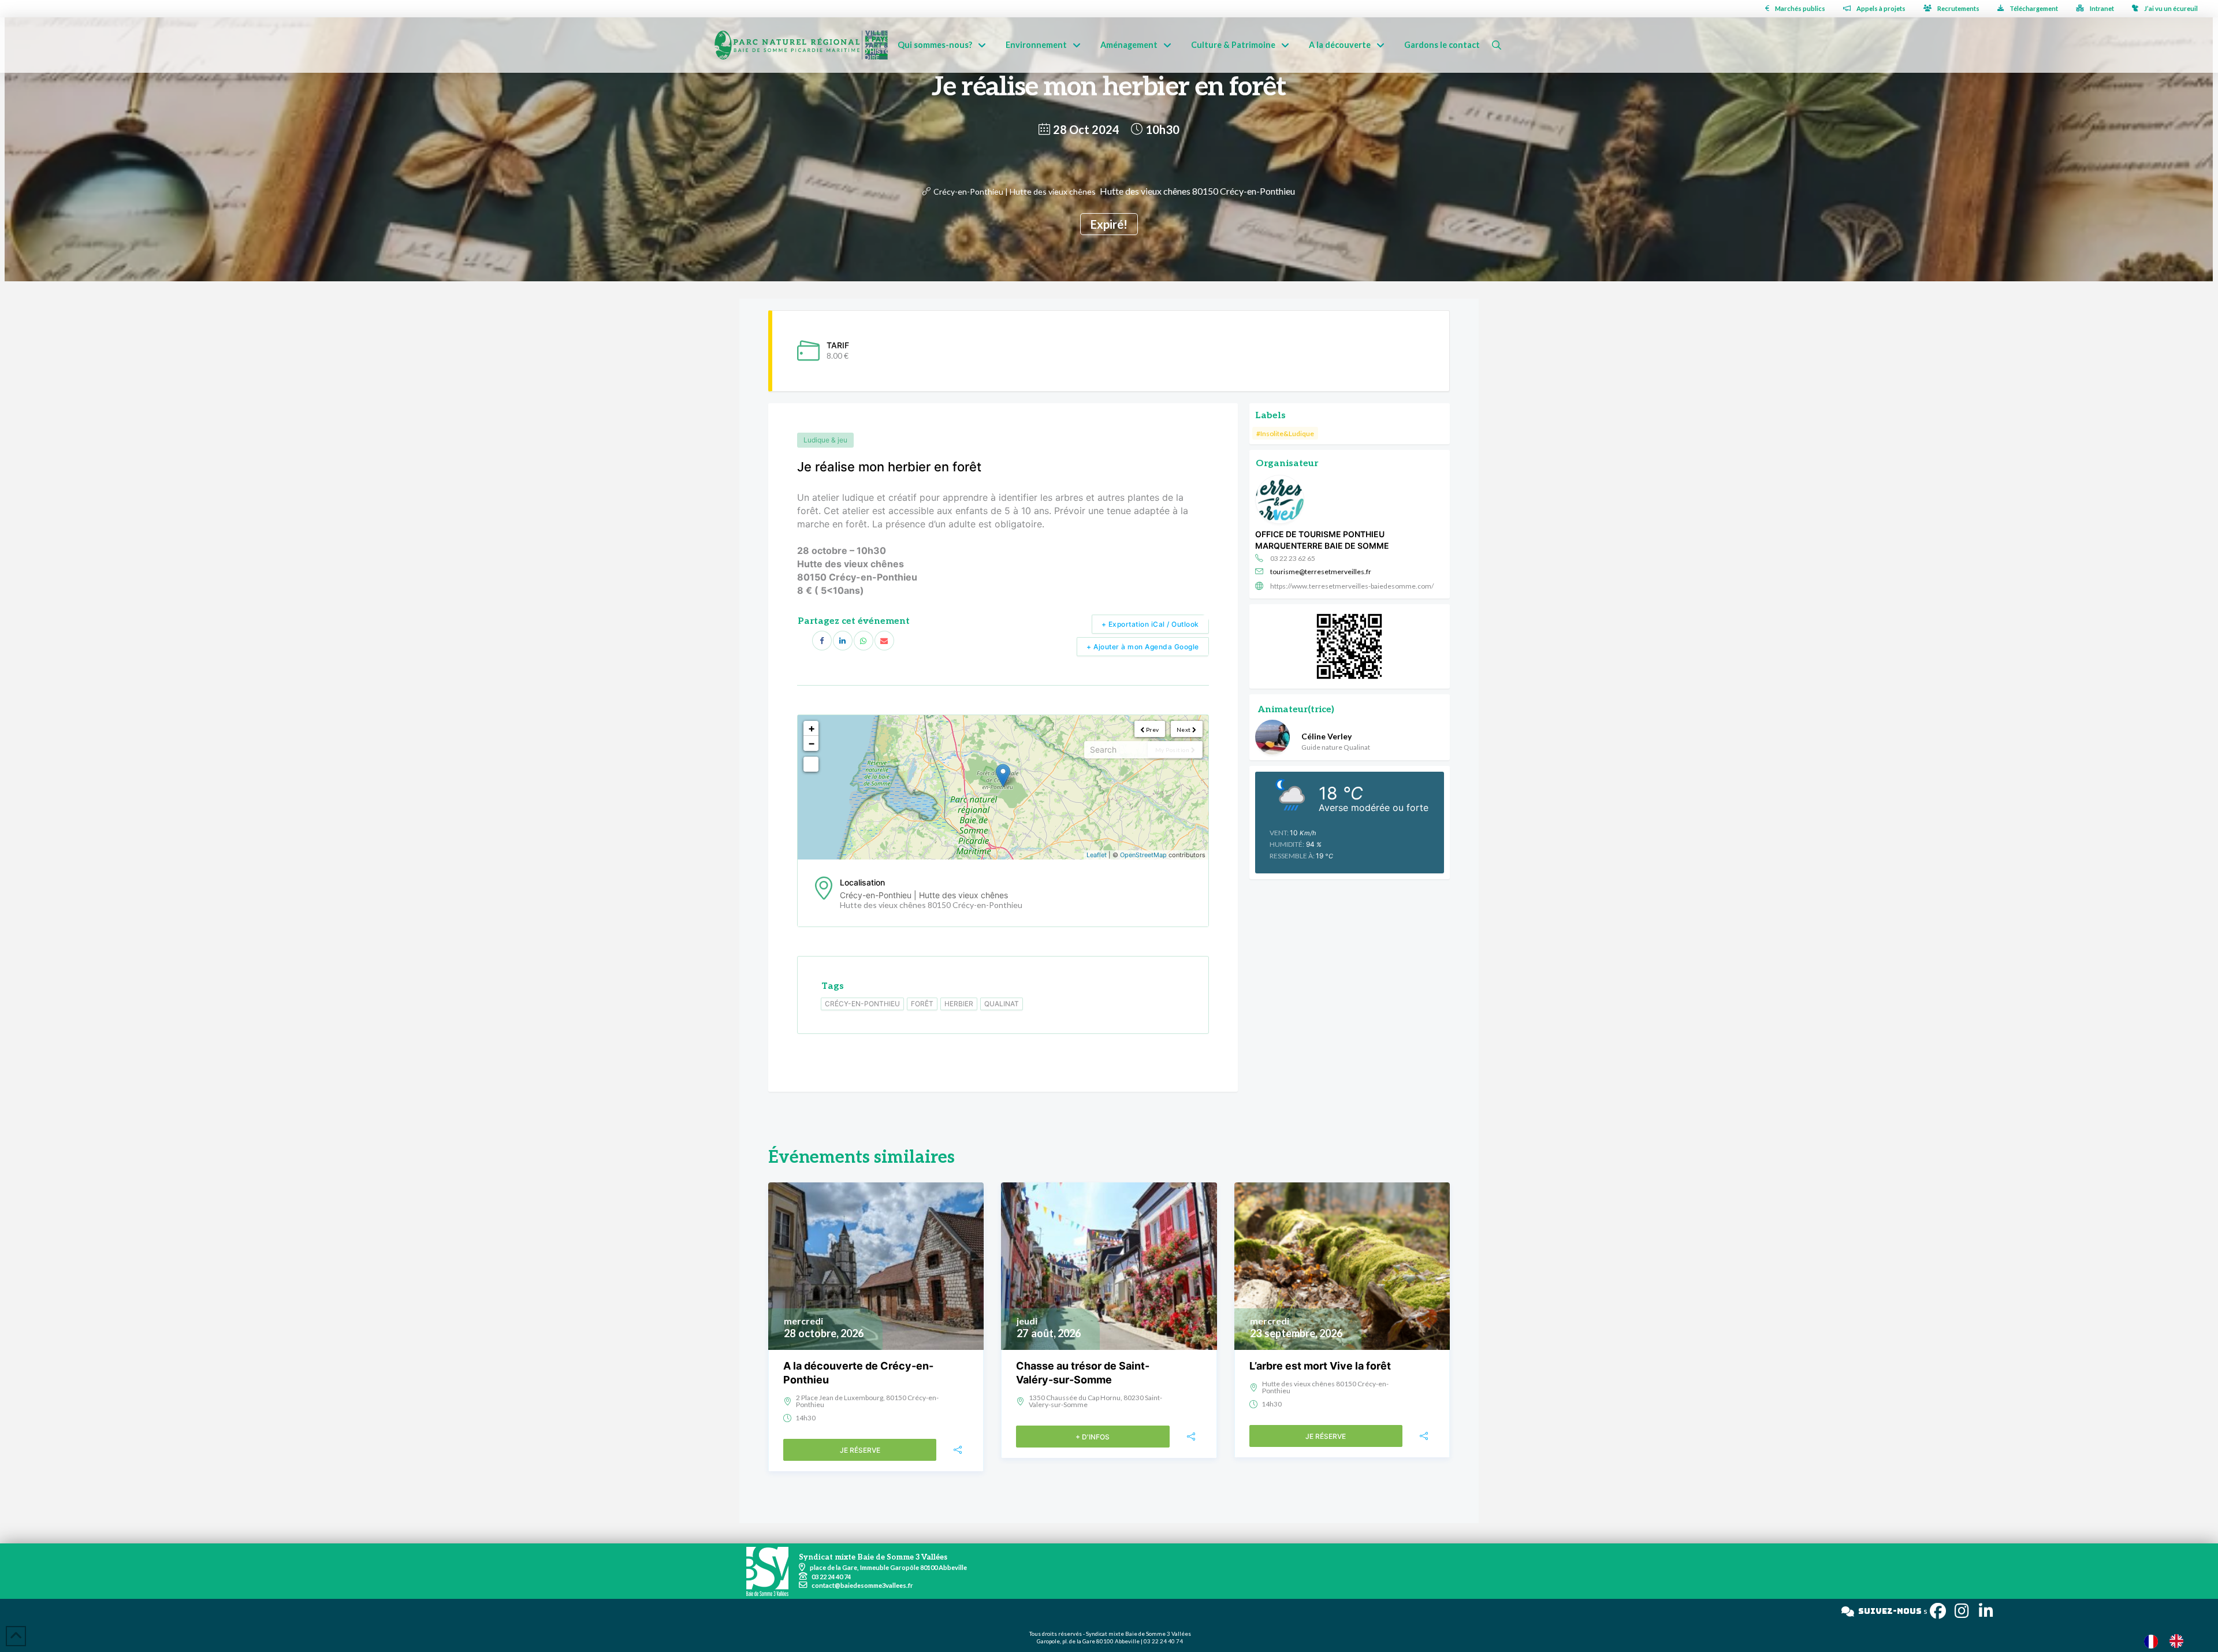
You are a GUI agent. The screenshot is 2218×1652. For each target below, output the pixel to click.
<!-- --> (1002, 787)
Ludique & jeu (825, 440)
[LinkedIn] (843, 641)
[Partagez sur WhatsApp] (864, 641)
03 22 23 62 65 (1293, 558)
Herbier (959, 1004)
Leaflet (1097, 855)
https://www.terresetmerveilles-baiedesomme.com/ (1352, 586)
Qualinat (1002, 1004)
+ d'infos (1093, 1437)
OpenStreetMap (1143, 855)
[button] (1497, 45)
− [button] (812, 743)
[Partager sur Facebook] (822, 641)
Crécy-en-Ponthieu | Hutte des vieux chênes (1015, 191)
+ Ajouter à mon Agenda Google (1143, 647)
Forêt (922, 1004)
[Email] (884, 641)
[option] (2179, 1641)
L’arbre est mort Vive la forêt (1320, 1366)
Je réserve (860, 1450)
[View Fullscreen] (811, 764)
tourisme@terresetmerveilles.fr (1321, 572)
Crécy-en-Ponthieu (862, 1004)
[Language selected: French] (2169, 1641)
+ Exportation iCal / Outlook (1150, 624)
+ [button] (812, 728)
